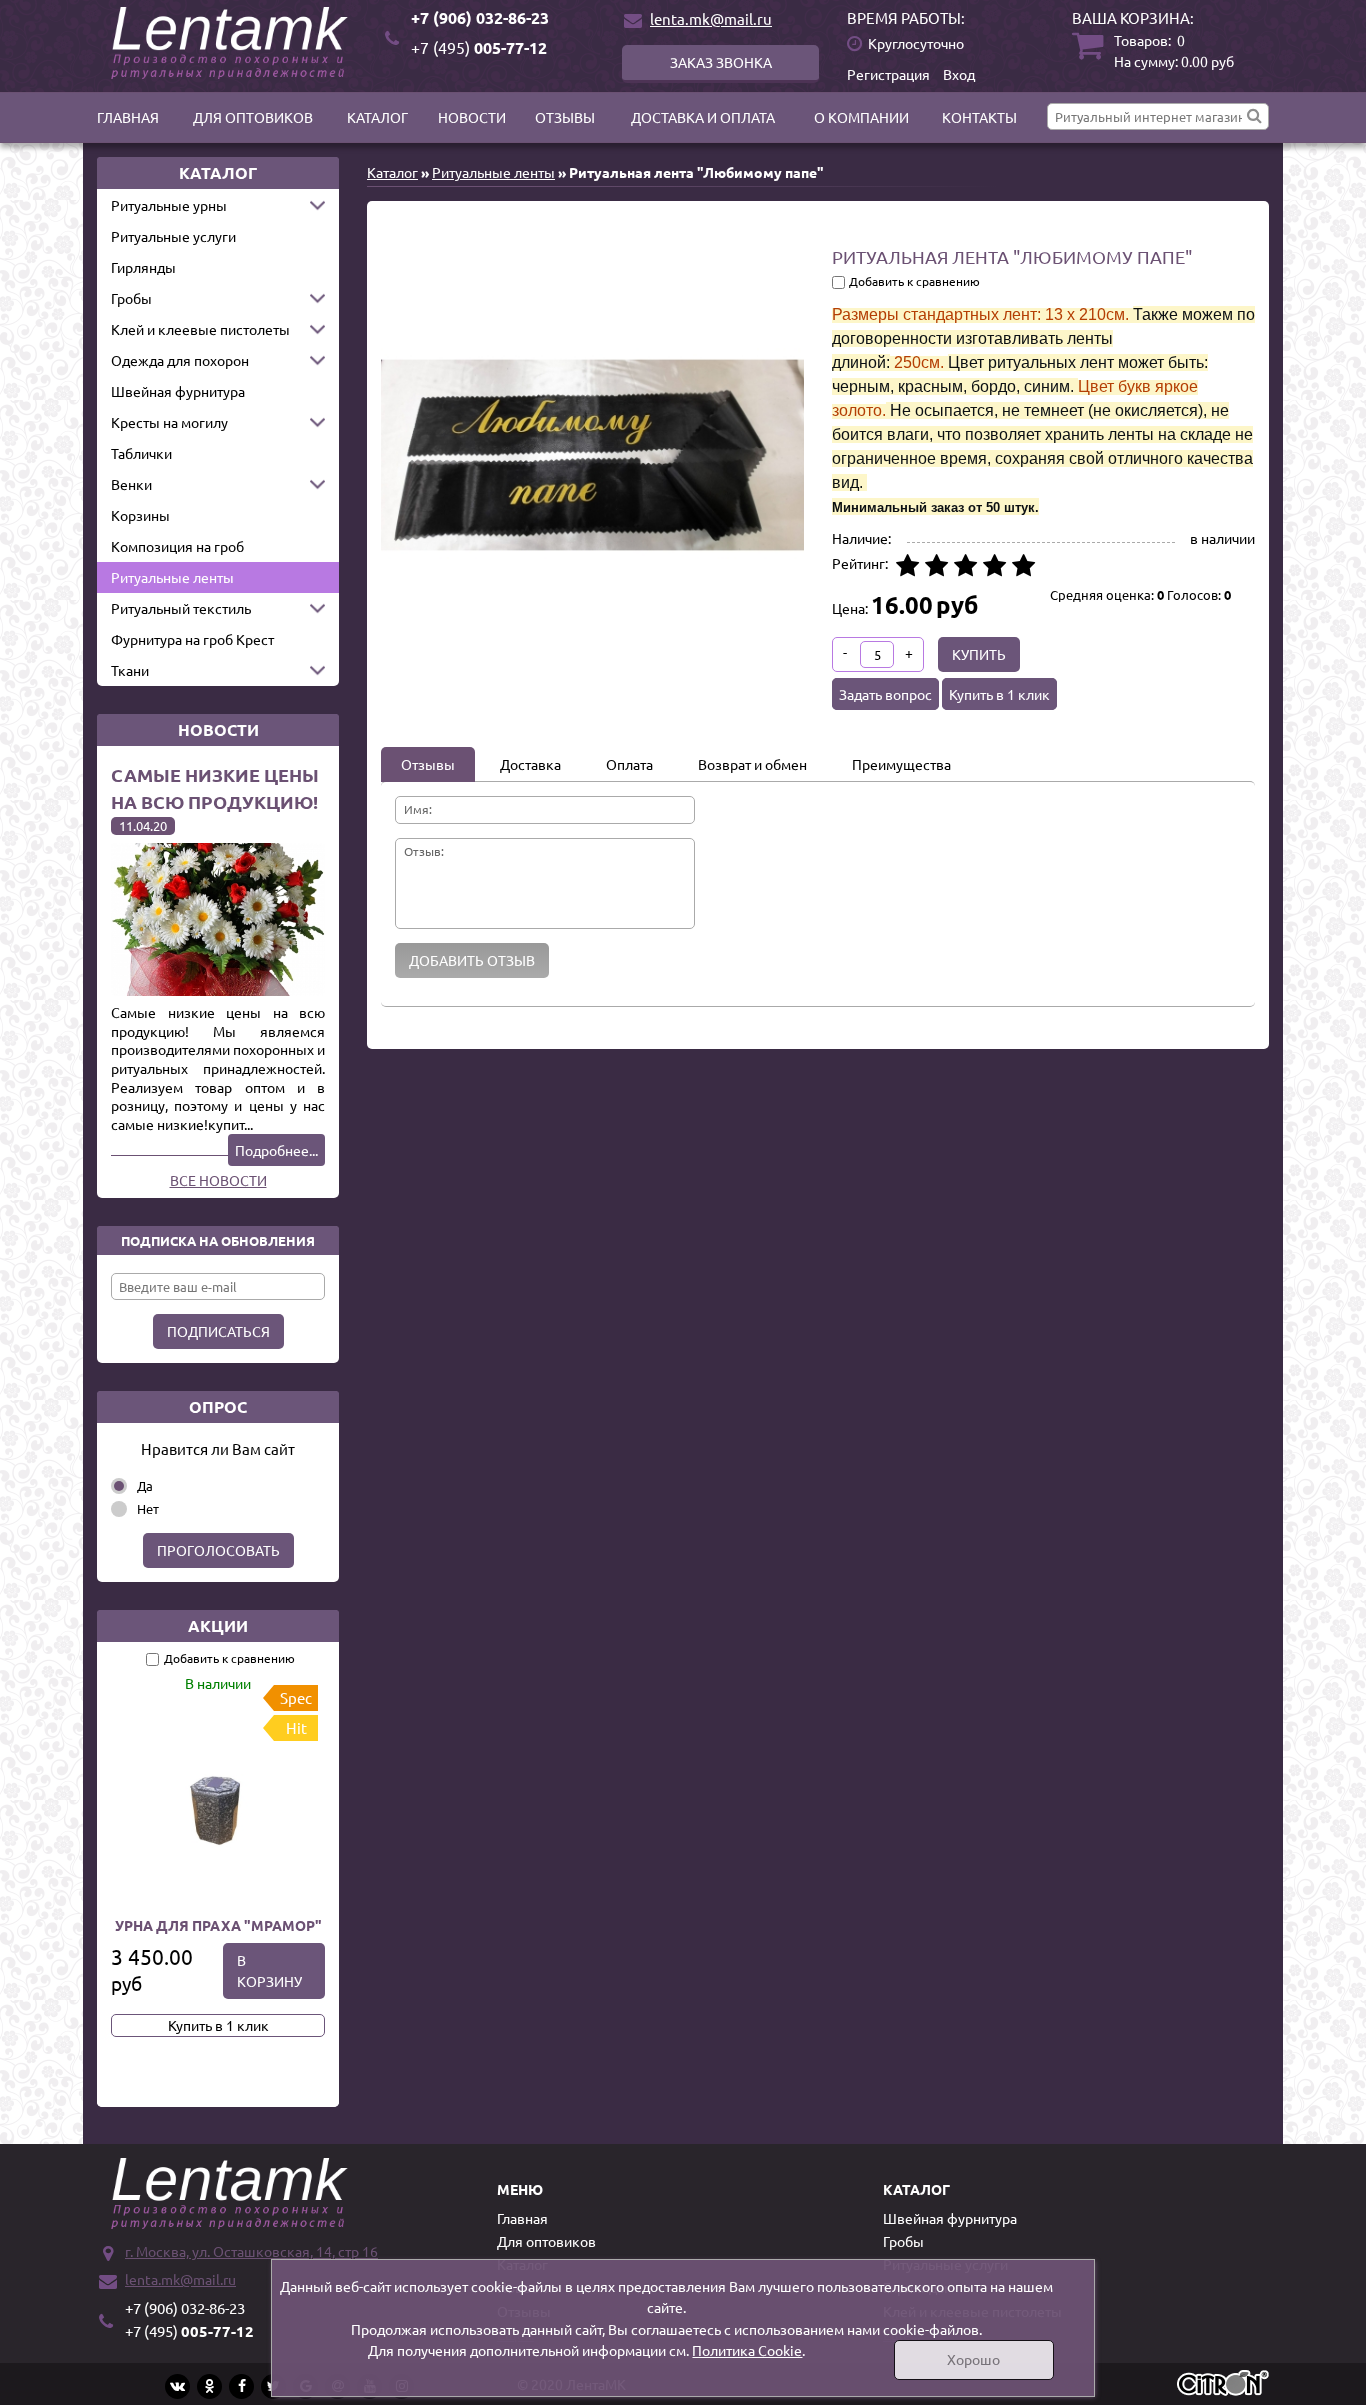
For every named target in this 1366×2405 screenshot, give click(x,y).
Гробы (131, 298)
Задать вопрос (885, 694)
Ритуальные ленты (172, 577)
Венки (131, 484)
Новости (472, 117)
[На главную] (233, 43)
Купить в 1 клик (218, 2025)
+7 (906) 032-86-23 (480, 17)
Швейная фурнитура (178, 391)
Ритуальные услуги (173, 236)
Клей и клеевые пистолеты (200, 329)
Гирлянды (143, 267)
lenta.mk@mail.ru (711, 18)
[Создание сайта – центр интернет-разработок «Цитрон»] (1223, 2385)
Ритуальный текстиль (181, 608)
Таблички (141, 453)
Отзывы (565, 117)
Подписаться (218, 1331)
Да (145, 1485)
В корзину (269, 1970)
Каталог (377, 117)
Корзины (140, 515)
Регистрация (888, 74)
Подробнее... (276, 1150)
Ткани (130, 670)
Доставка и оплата (703, 117)
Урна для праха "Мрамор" (218, 1925)
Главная (128, 117)
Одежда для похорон (180, 360)
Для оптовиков (253, 117)
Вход (959, 74)
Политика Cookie (747, 2350)
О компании (861, 117)
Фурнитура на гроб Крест (192, 639)
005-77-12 (479, 47)
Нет (148, 1508)
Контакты (979, 117)
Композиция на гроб (177, 546)
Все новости (218, 1180)
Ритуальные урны (169, 205)
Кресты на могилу (169, 422)
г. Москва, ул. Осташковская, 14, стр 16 (251, 2251)
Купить (979, 654)
